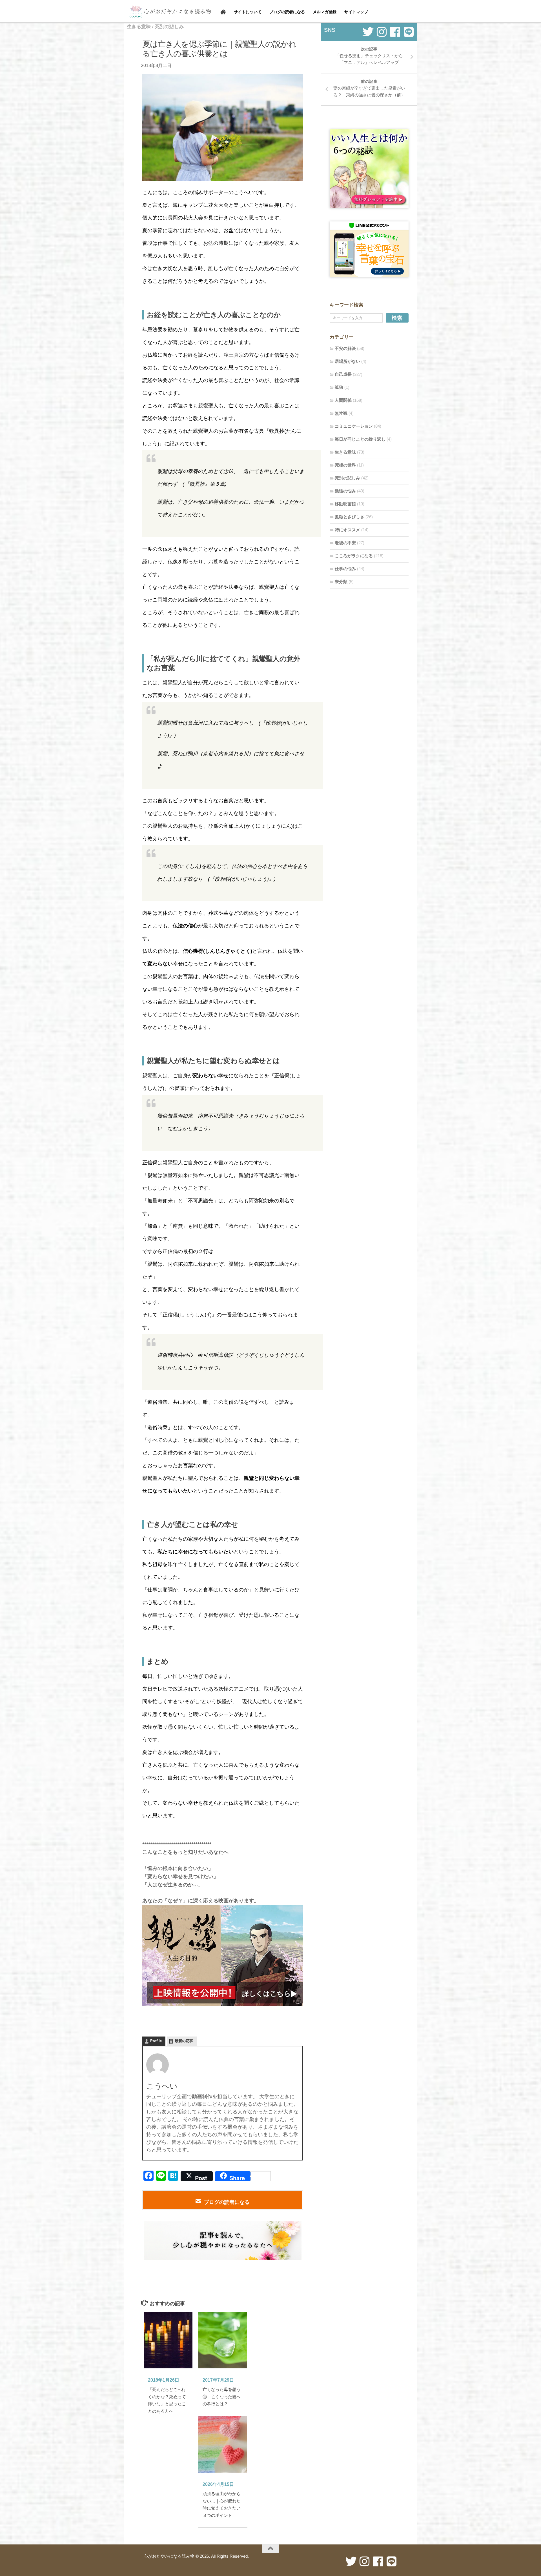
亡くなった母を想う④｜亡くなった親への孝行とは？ (222, 2397)
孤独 (339, 387)
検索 (397, 318)
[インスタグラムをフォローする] (382, 32)
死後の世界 (345, 465)
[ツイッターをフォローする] (368, 32)
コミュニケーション (354, 426)
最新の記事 (184, 2041)
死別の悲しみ (169, 27)
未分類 (341, 582)
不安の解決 (345, 348)
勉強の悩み (345, 491)
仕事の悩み (345, 569)
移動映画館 (345, 504)
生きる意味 (139, 27)
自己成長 (343, 374)
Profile (156, 2041)
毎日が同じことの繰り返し (360, 439)
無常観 (341, 413)
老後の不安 (345, 543)
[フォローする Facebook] (395, 32)
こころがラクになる (354, 556)
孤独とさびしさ (350, 517)
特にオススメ (347, 530)
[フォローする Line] (409, 32)
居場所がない (347, 361)
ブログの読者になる (227, 2202)
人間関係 (343, 400)
